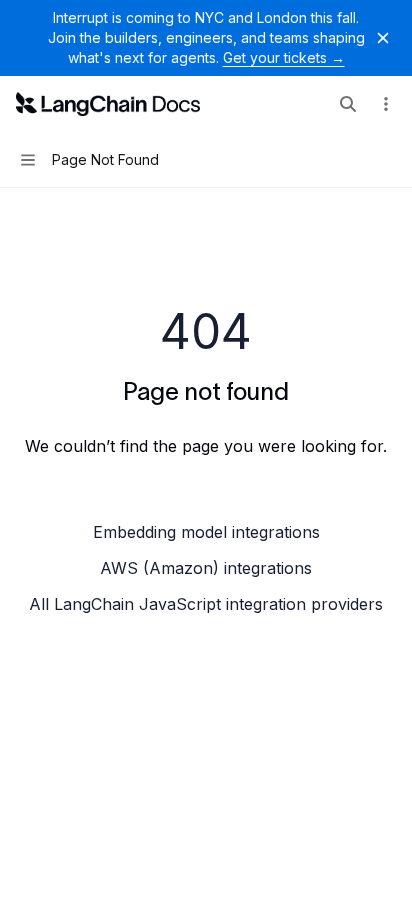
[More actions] (386, 104)
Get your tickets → (284, 57)
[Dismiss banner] (383, 38)
